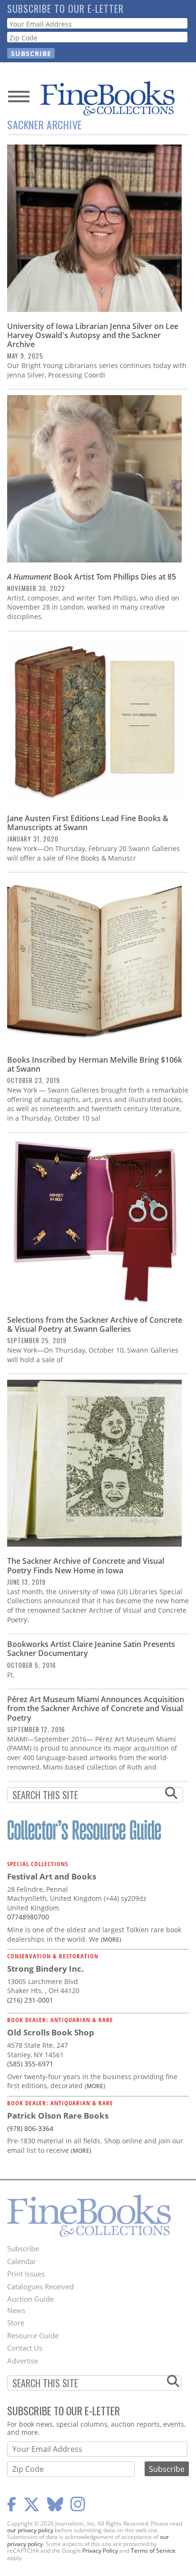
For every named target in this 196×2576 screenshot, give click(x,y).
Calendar (22, 2261)
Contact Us (25, 2348)
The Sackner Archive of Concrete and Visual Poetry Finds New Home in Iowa (86, 1565)
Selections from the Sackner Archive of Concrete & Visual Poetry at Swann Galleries (95, 1324)
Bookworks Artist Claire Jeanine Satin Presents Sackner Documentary (91, 1649)
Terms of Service (153, 2551)
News (16, 2310)
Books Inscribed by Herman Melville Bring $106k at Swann (95, 1064)
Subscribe (23, 2248)
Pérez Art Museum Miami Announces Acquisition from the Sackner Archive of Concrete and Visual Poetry (96, 1708)
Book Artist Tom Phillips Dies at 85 (92, 577)
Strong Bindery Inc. (45, 1969)
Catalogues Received (40, 2286)
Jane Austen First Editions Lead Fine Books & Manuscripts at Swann (88, 823)
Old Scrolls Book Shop (51, 2032)
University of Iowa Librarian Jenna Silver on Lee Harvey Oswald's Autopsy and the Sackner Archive (93, 335)
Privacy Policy (100, 2551)
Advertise (23, 2361)
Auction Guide (30, 2299)
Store (16, 2323)
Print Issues (26, 2274)
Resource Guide (33, 2335)
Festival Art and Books (52, 1876)
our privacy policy (30, 2530)
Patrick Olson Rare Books (58, 2116)
